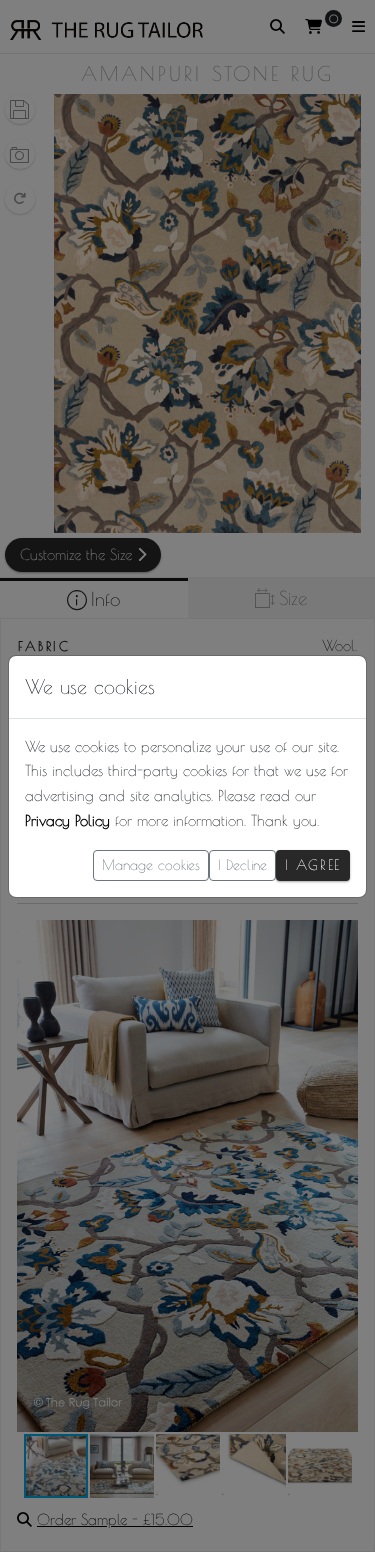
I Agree (313, 865)
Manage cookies (151, 865)
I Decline (242, 865)
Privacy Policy (67, 820)
